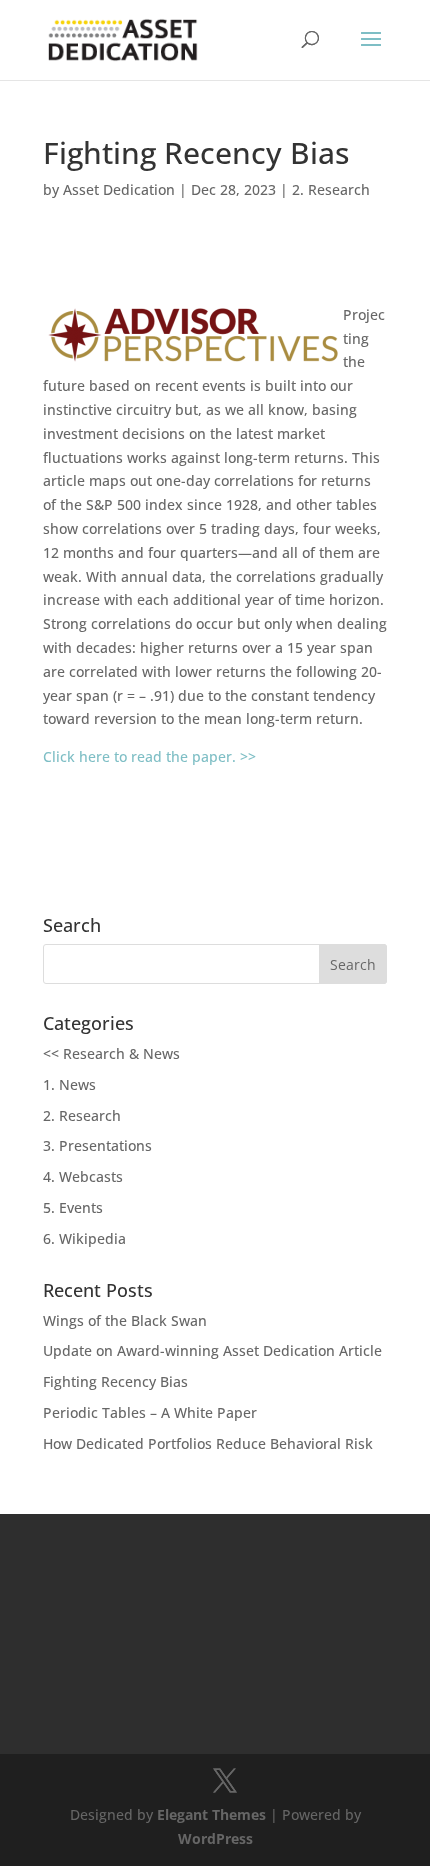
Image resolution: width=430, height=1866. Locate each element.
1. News (69, 1084)
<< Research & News (111, 1053)
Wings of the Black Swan (125, 1320)
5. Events (73, 1207)
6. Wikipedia (84, 1238)
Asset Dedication (119, 189)
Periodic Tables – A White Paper (150, 1412)
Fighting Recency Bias (115, 1381)
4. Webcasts (83, 1176)
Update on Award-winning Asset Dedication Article (212, 1350)
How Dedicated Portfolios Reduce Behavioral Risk (208, 1443)
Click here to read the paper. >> (149, 756)
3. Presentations (97, 1145)
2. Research (331, 189)
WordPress (215, 1838)
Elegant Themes (211, 1814)
